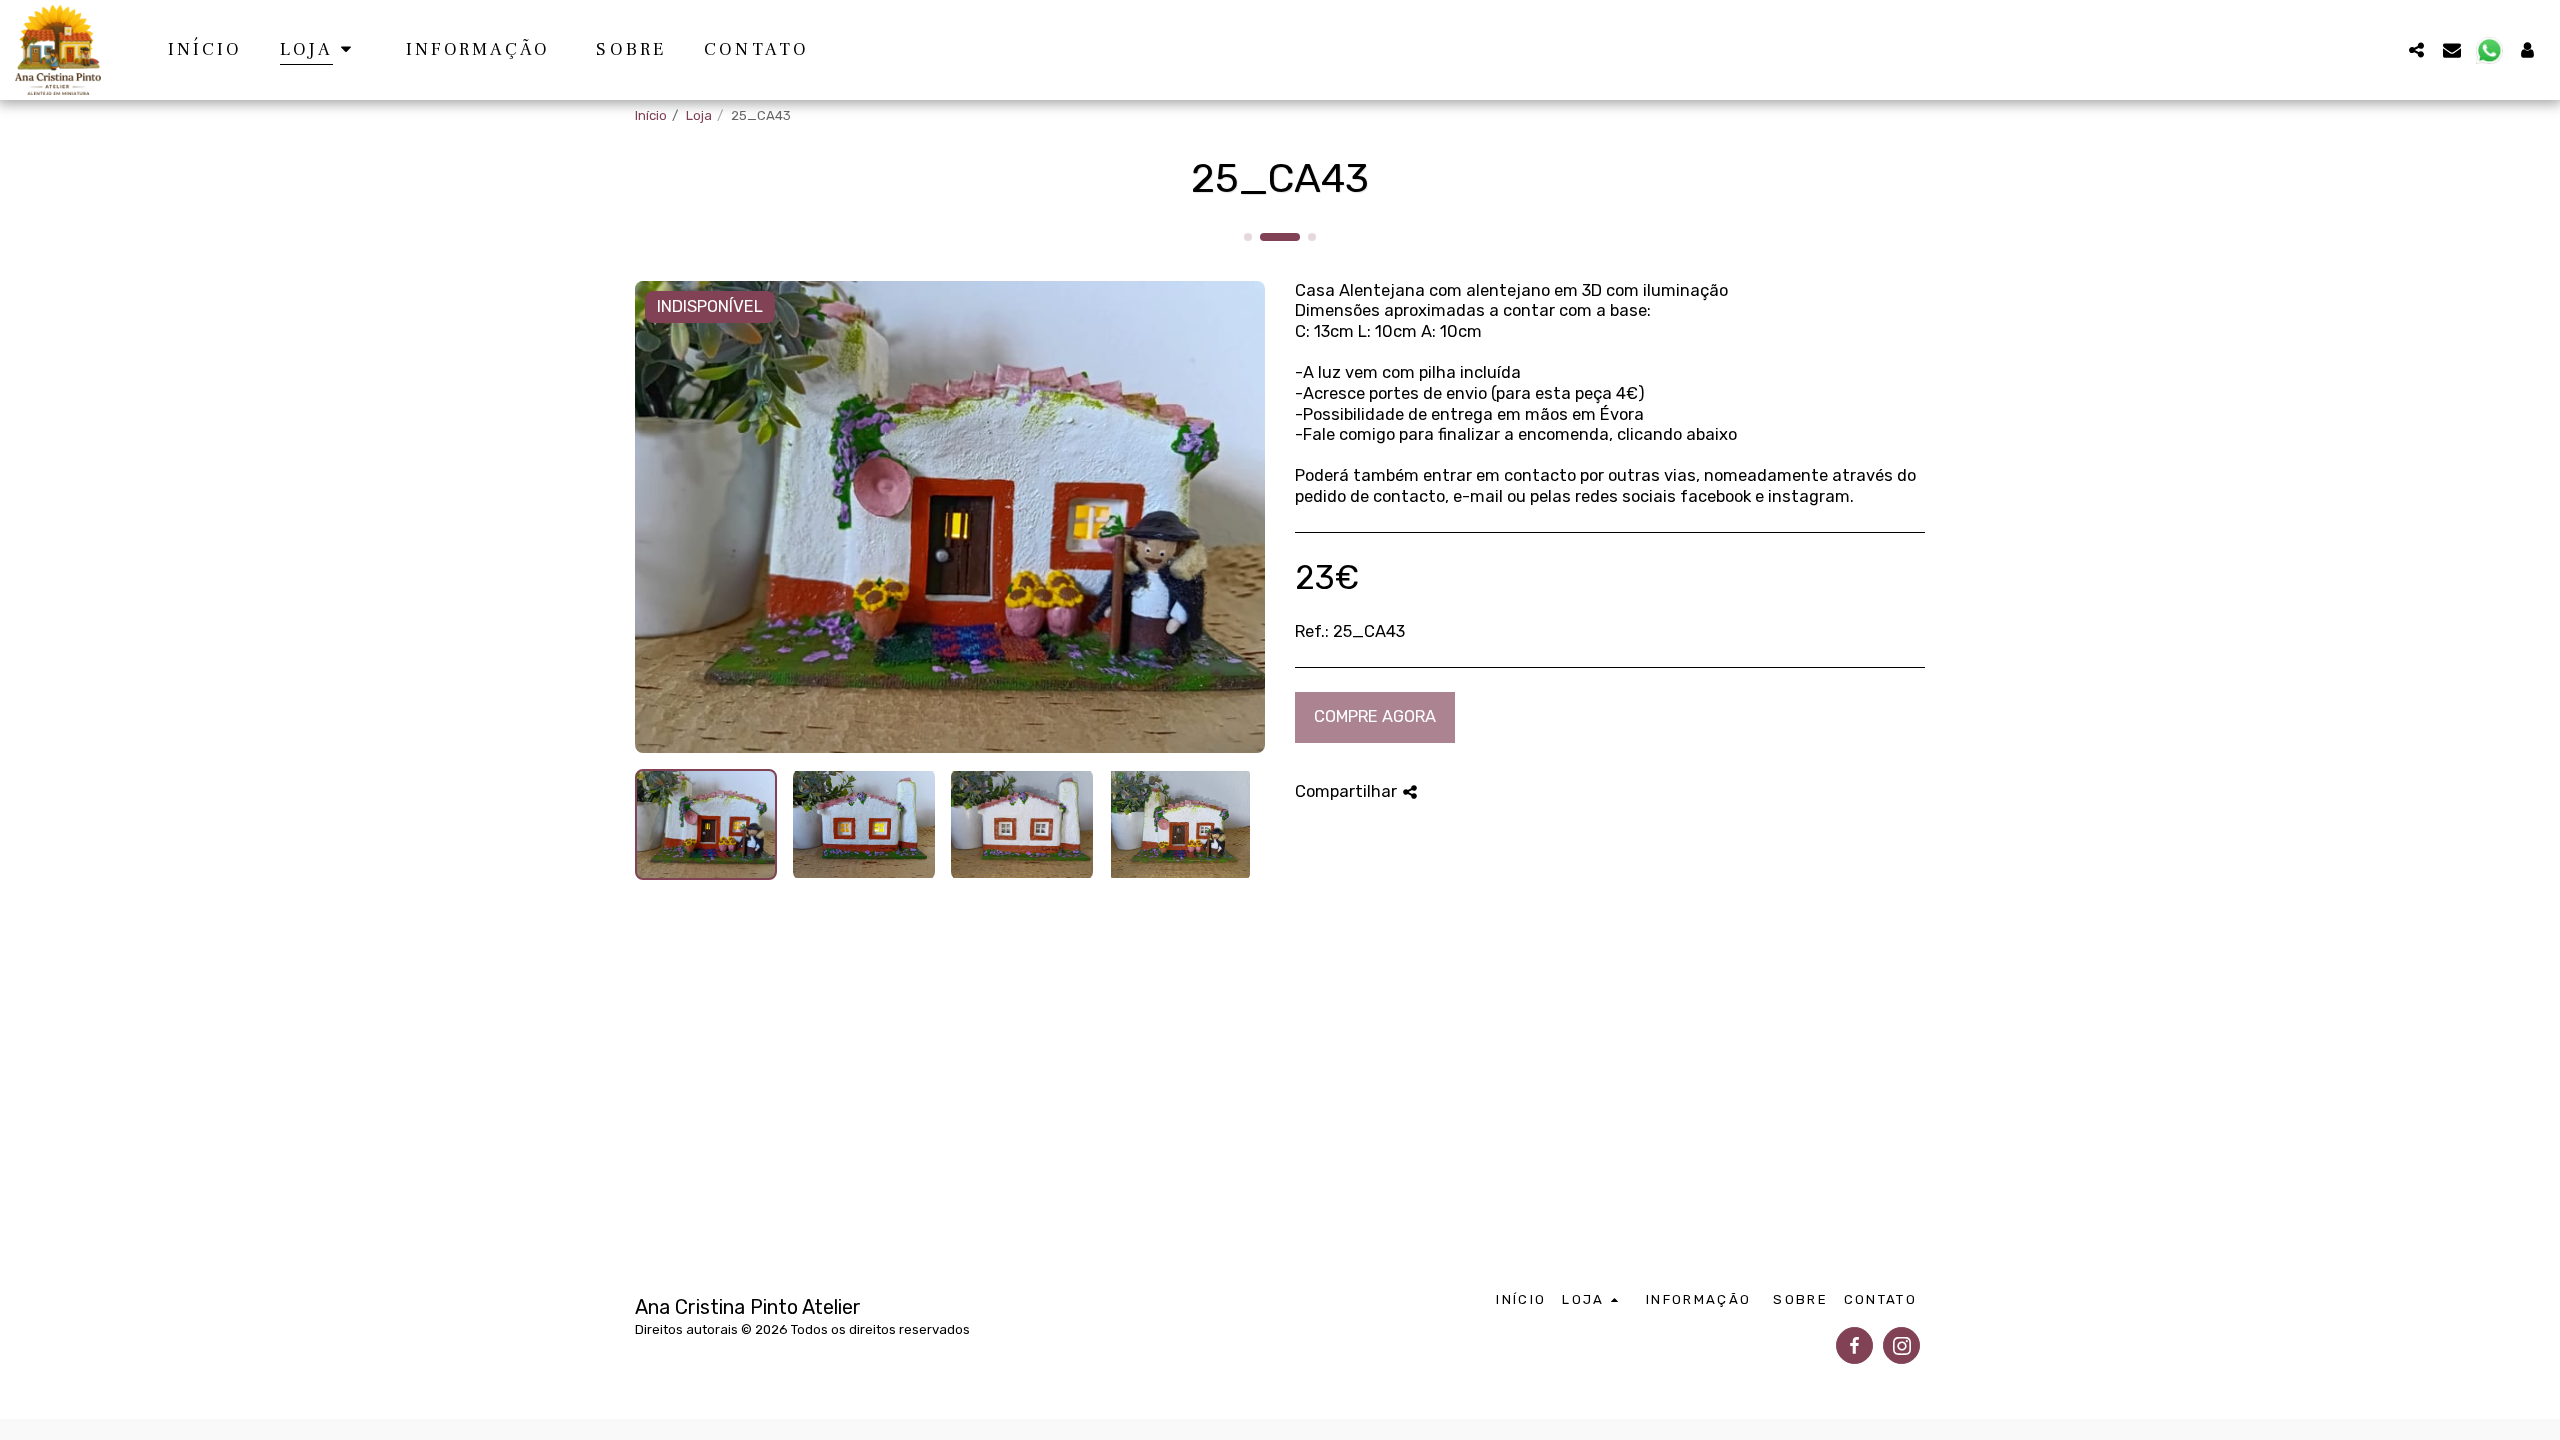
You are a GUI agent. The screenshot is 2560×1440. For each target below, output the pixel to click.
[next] (1233, 517)
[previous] (667, 517)
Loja (699, 115)
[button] (2416, 49)
